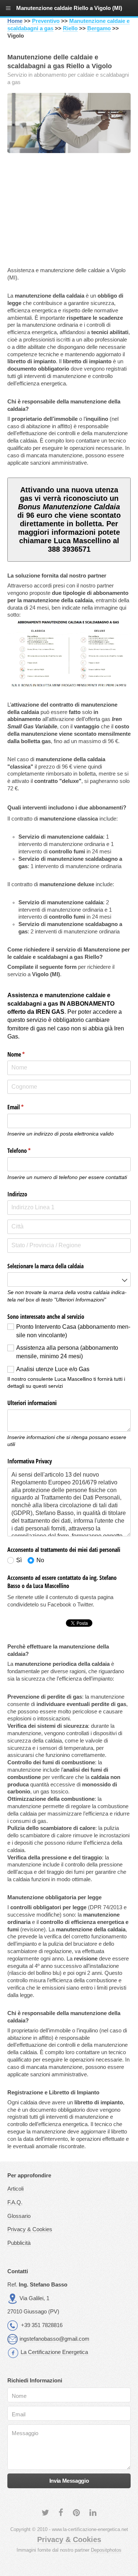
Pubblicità (19, 2243)
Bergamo (99, 28)
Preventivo (46, 21)
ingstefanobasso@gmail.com (54, 2339)
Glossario (19, 2216)
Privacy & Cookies (30, 2229)
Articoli (15, 2189)
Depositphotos (106, 2550)
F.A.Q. (15, 2202)
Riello (70, 28)
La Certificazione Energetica (54, 2352)
